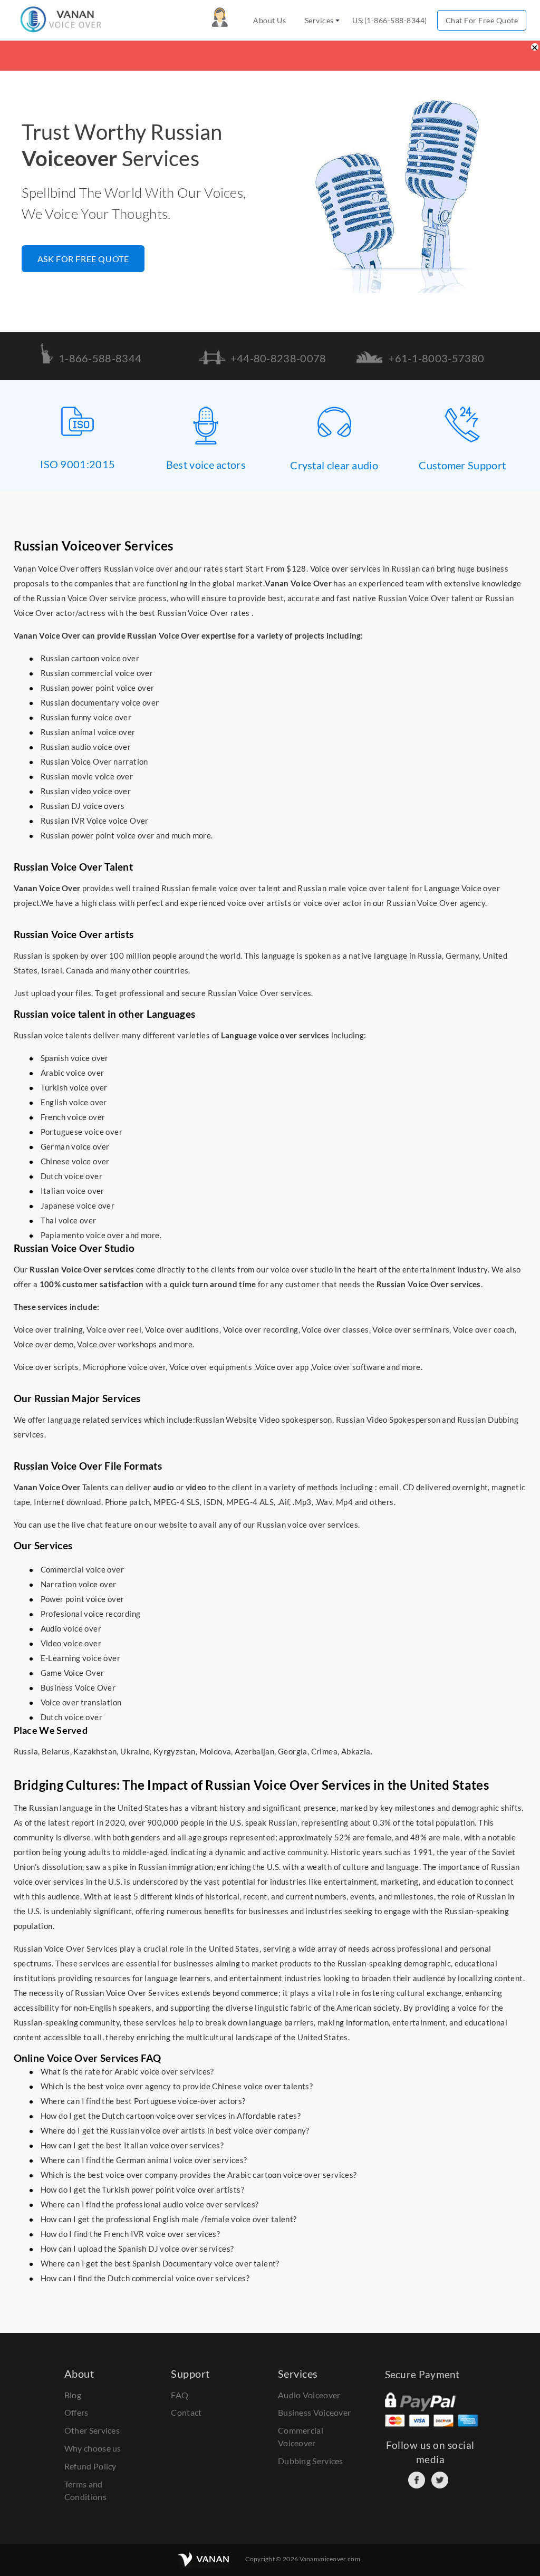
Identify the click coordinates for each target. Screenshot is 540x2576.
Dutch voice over (71, 1717)
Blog (73, 2395)
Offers (76, 2412)
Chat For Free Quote (482, 20)
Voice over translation (81, 1702)
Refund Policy (90, 2466)
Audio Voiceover (309, 2395)
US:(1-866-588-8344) (390, 20)
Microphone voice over (124, 1367)
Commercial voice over (82, 1569)
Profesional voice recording (91, 1614)
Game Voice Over (73, 1673)
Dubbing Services (311, 2461)
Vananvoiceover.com (330, 2559)
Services (319, 20)
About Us (269, 20)
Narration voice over (79, 1584)
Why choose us (93, 2448)
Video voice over (71, 1643)
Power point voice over (83, 1599)
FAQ (180, 2395)
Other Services (92, 2430)
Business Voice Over (78, 1687)
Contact (186, 2412)
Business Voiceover (314, 2412)
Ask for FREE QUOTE (83, 259)
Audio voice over (71, 1628)
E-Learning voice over (80, 1658)
